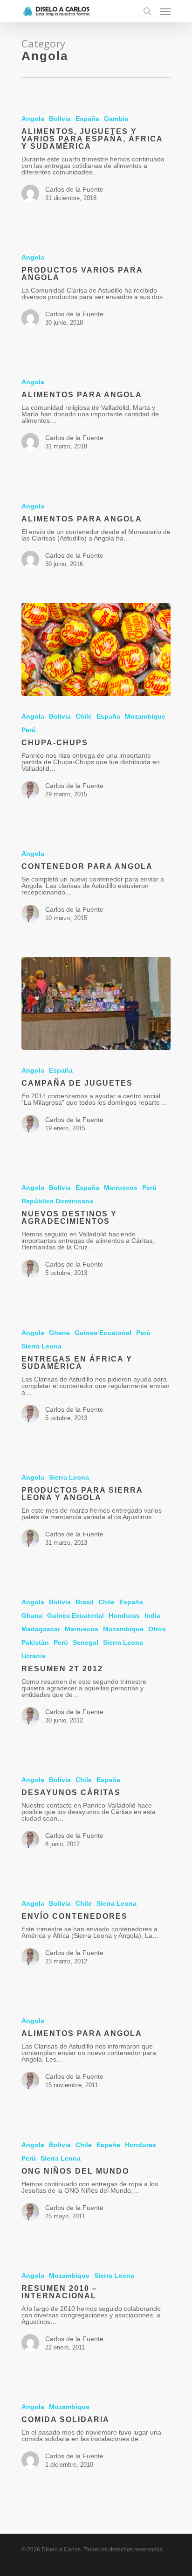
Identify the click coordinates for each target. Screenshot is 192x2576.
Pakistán (35, 1642)
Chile (84, 716)
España (87, 119)
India (152, 1615)
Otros (157, 1629)
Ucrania (34, 1656)
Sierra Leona (41, 1346)
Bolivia (60, 119)
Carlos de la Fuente (74, 189)
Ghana (59, 1333)
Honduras (124, 1615)
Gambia (116, 119)
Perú (29, 730)
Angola (33, 119)
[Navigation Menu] (165, 11)
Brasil (85, 1602)
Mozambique (145, 716)
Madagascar (41, 1629)
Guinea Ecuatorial (103, 1333)
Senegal (86, 1642)
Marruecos (121, 1188)
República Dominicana (57, 1201)
